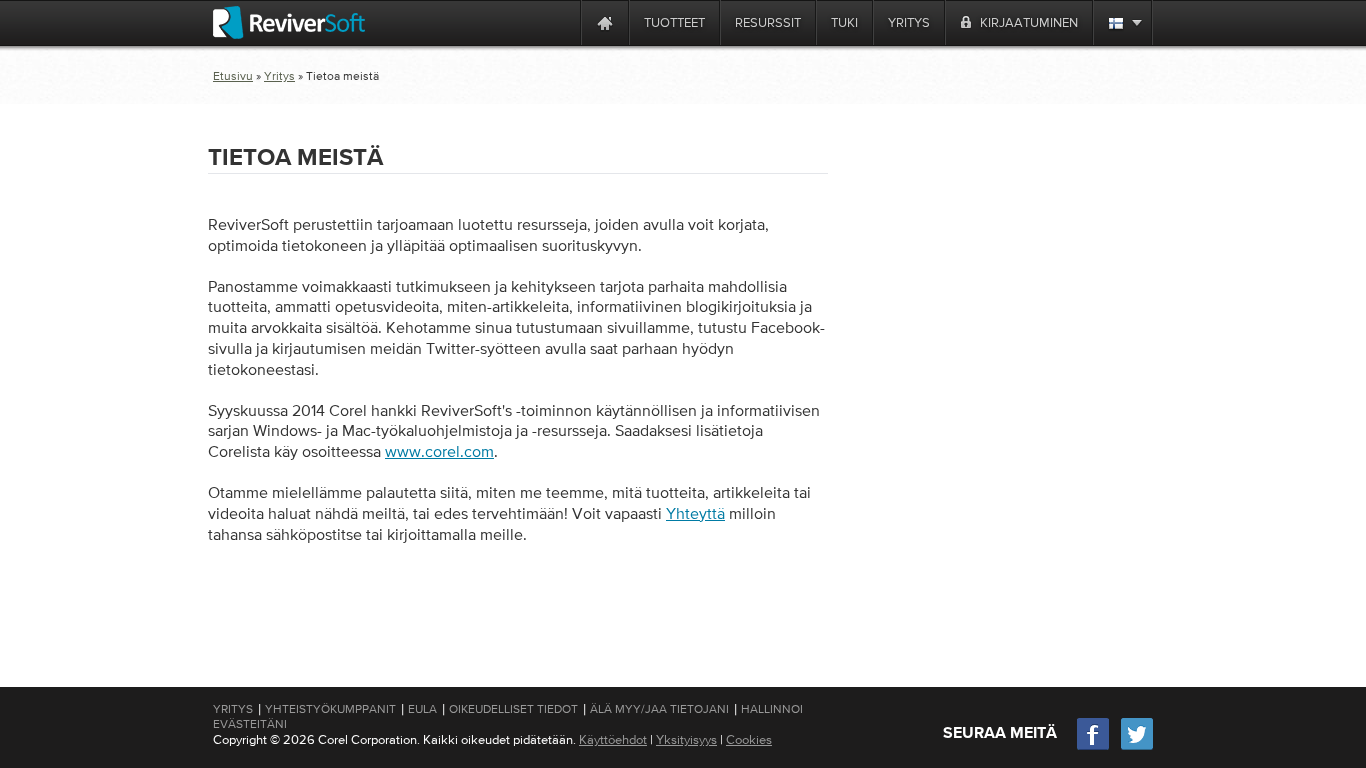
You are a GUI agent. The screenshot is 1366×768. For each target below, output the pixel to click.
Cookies (749, 739)
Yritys (279, 76)
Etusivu (233, 76)
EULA (422, 709)
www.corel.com (439, 451)
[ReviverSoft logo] (289, 22)
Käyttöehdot (613, 739)
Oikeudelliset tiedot (513, 709)
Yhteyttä (695, 513)
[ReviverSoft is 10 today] (561, 22)
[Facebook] (1094, 747)
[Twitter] (1137, 747)
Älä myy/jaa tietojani (659, 709)
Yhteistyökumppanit (330, 709)
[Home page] (605, 22)
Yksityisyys (686, 739)
